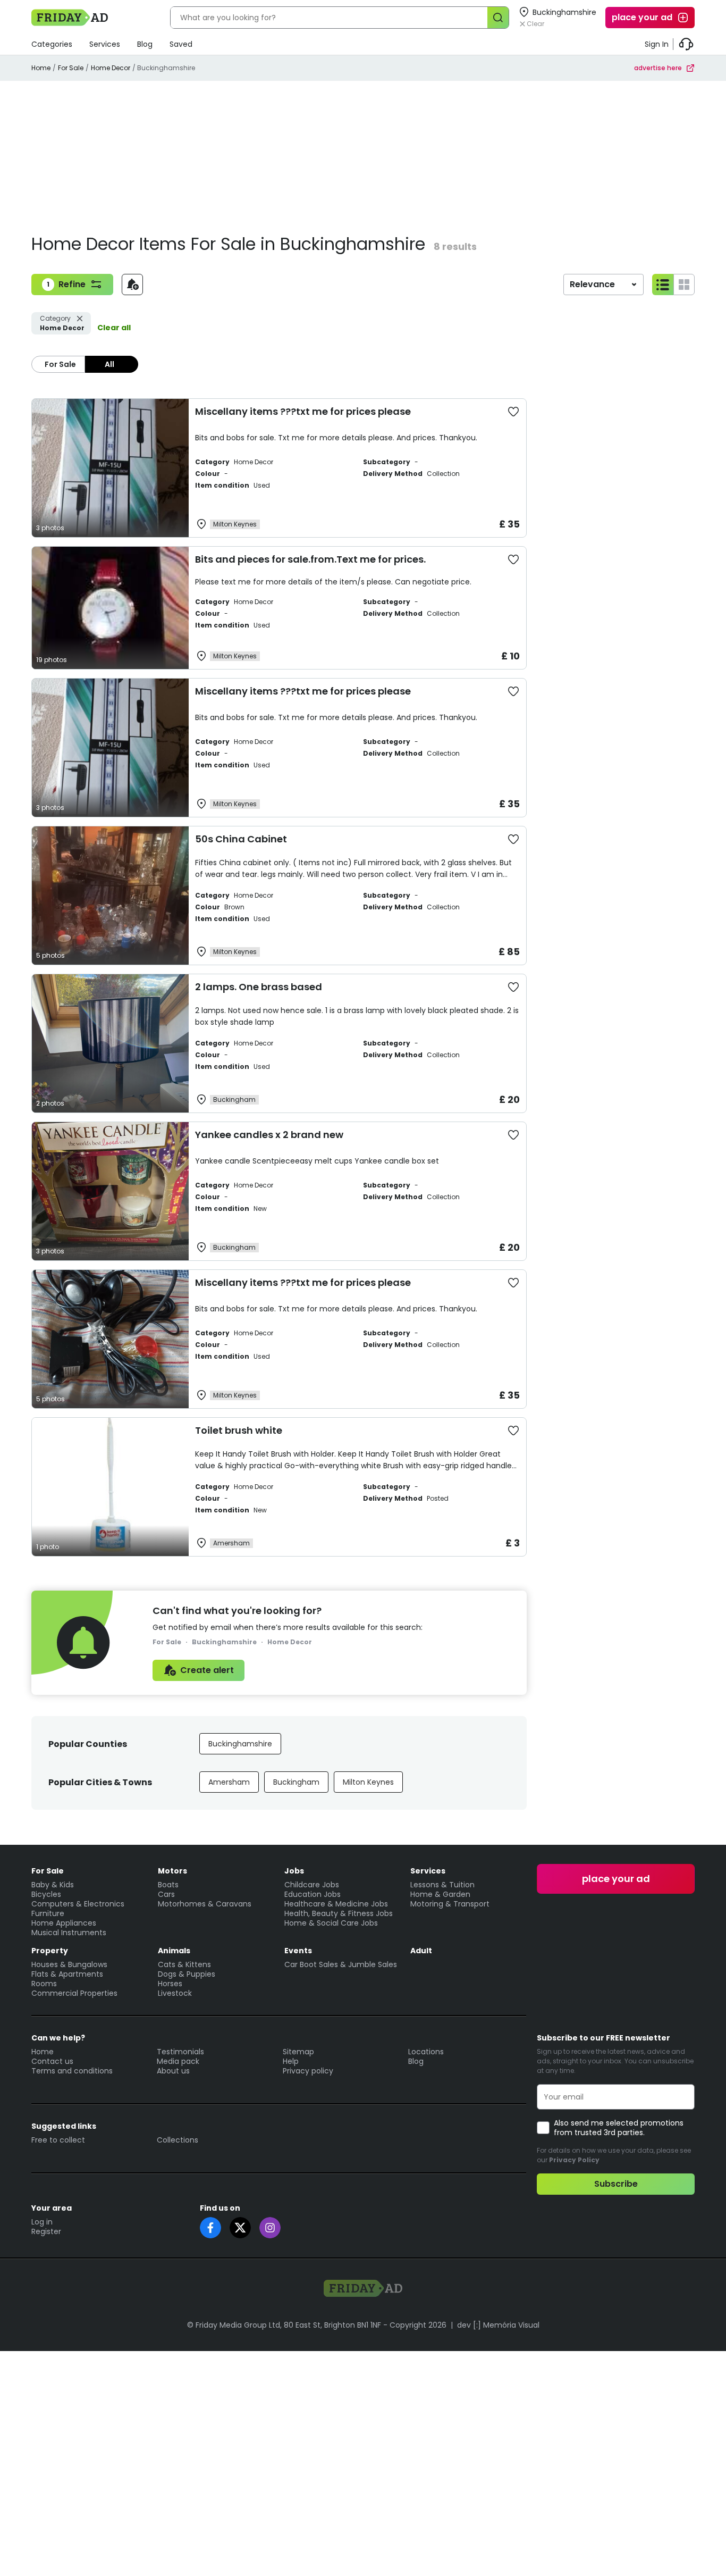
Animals (174, 1951)
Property (50, 1951)
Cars (166, 1894)
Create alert (207, 1670)
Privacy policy (308, 2071)
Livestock (175, 1993)
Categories (52, 44)
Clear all (114, 328)
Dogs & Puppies (187, 1974)
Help (291, 2061)
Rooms (44, 1984)
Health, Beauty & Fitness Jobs (339, 1913)
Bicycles (46, 1894)
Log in (42, 2222)
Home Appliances (64, 1923)
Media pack (178, 2061)
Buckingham (296, 1782)
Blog (145, 44)
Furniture (48, 1913)
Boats (168, 1885)
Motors (172, 1871)
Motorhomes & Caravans (205, 1904)
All (109, 364)
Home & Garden (440, 1894)
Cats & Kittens (184, 1964)
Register (46, 2231)
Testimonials (180, 2052)
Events (298, 1951)
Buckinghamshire (240, 1744)
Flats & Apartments (67, 1974)
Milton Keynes (368, 1782)
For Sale (71, 68)
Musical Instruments (69, 1933)
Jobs (294, 1871)
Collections (178, 2140)
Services (105, 44)
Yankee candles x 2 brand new (269, 1135)
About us (173, 2071)
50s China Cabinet (241, 839)
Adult (421, 1951)
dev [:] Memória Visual (498, 2325)
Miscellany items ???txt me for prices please (303, 411)
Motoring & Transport (450, 1904)
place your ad (642, 17)
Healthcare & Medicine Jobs (336, 1904)
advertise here (658, 68)
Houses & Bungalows (69, 1964)
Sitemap (298, 2052)
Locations (426, 2052)
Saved (181, 44)
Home (41, 68)
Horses (170, 1984)
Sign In (657, 44)
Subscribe (616, 2184)
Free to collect (58, 2140)
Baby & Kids (53, 1885)
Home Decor (111, 68)
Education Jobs (313, 1894)
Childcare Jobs (312, 1885)
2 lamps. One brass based (259, 987)
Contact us (52, 2061)
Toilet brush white (239, 1430)
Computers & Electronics (78, 1904)
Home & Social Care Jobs (331, 1923)
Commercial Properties (74, 1993)
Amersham (229, 1782)
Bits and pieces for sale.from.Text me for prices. (310, 559)
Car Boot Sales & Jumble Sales (341, 1964)
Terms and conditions (72, 2071)
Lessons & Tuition (442, 1885)
